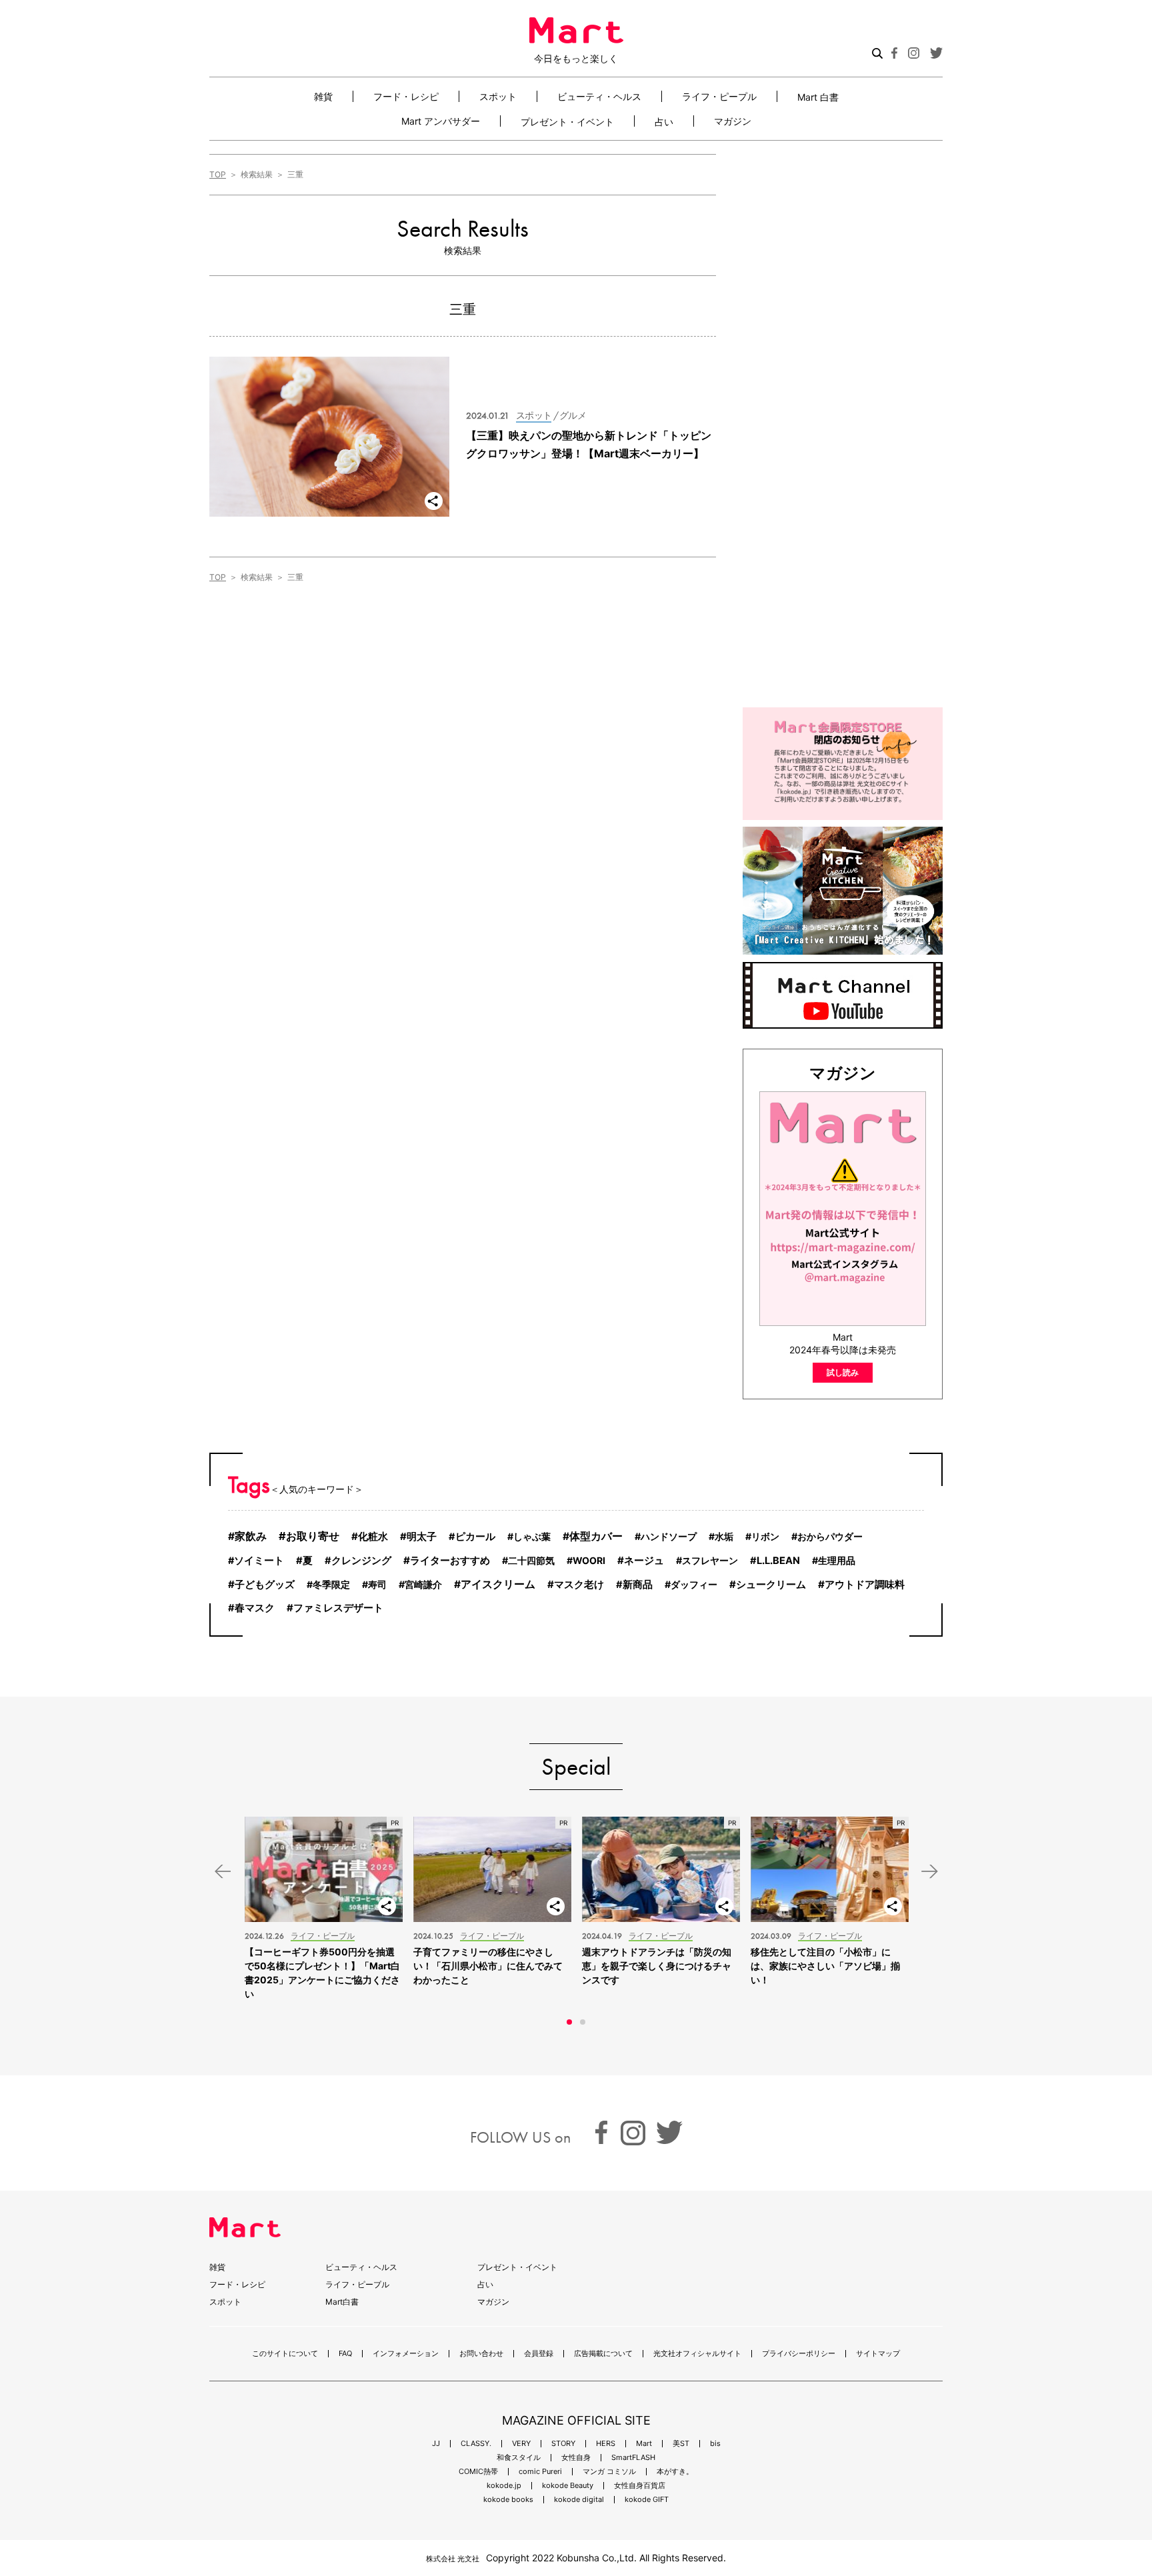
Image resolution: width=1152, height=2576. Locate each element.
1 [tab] (569, 2022)
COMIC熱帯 (478, 2472)
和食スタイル (519, 2458)
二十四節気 (531, 1560)
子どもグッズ (265, 1584)
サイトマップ (878, 2354)
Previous (223, 1872)
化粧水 (373, 1536)
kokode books (508, 2500)
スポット (498, 96)
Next (929, 1872)
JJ (436, 2444)
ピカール (475, 1537)
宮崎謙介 (423, 1584)
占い (664, 121)
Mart (644, 2444)
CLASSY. (476, 2444)
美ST (681, 2444)
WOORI (589, 1560)
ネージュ (644, 1560)
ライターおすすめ (450, 1560)
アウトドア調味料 (865, 1584)
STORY (563, 2444)
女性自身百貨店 (640, 2486)
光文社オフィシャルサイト (697, 2354)
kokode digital (579, 2500)
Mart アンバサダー (441, 121)
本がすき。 (675, 2472)
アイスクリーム (498, 1584)
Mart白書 (342, 2302)
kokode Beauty (568, 2486)
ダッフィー (694, 1584)
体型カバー (596, 1536)
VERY (521, 2444)
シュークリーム (771, 1584)
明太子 (422, 1537)
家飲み (251, 1536)
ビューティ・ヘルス (599, 96)
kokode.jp (504, 2486)
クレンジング (361, 1561)
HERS (606, 2444)
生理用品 (837, 1560)
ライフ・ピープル (719, 96)
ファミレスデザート (338, 1608)
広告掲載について (603, 2354)
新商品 (638, 1585)
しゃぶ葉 (532, 1536)
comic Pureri (540, 2472)
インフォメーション (406, 2354)
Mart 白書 (818, 97)
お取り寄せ (313, 1536)
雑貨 (323, 96)
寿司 (377, 1584)
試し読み (843, 1372)
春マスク (255, 1608)
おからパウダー (830, 1536)
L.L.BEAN (778, 1561)
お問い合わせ (481, 2354)
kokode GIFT (647, 2500)
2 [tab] (583, 2022)
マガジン (733, 121)
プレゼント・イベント (567, 121)
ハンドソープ (669, 1536)
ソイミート (259, 1561)
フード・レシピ (406, 96)
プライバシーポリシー (799, 2354)
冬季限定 (331, 1584)
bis (715, 2444)
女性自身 (576, 2458)
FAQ (345, 2354)
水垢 (724, 1536)
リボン (765, 1536)
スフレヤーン (710, 1560)
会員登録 (539, 2354)
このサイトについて (285, 2354)
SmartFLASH (633, 2458)
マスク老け (579, 1584)
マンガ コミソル (609, 2472)
